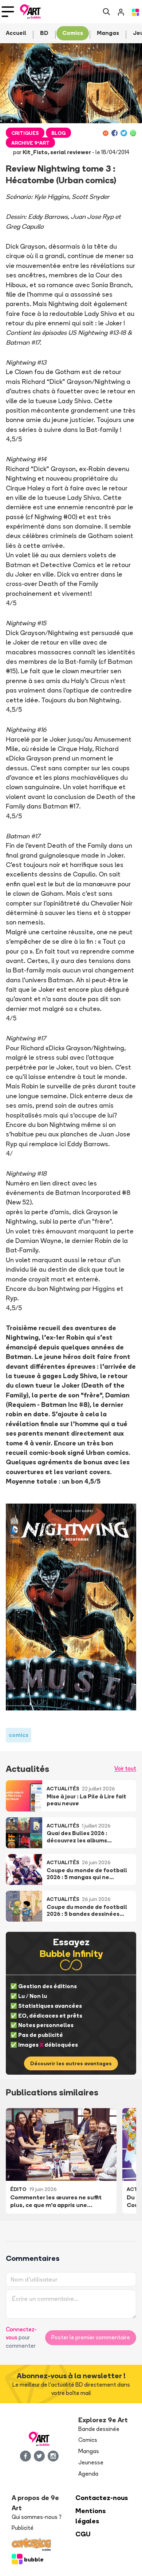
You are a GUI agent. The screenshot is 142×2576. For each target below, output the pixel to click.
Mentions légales (91, 2516)
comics (19, 1735)
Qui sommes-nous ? (37, 2517)
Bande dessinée (99, 2429)
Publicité (23, 2528)
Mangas (89, 2451)
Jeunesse (91, 2462)
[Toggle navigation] (8, 12)
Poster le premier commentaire (91, 2337)
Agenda (88, 2474)
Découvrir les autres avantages (71, 2063)
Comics (88, 2440)
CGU (83, 2534)
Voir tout (125, 1768)
